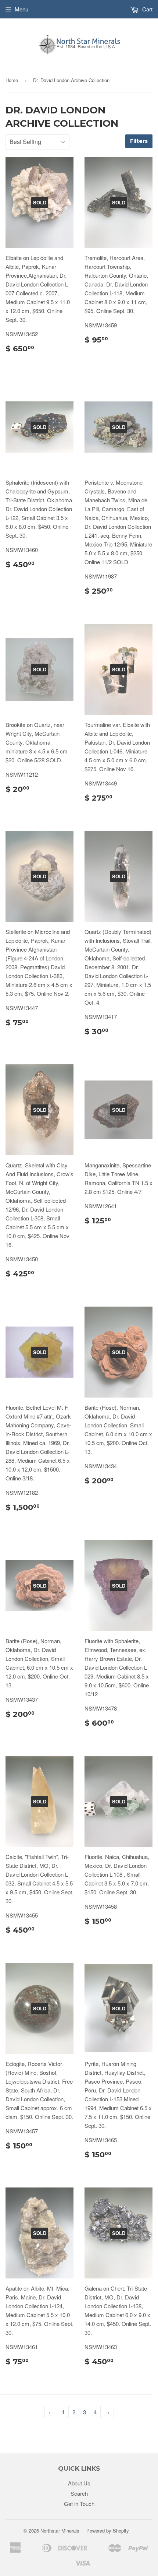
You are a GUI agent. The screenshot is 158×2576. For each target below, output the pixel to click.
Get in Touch (79, 2504)
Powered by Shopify (108, 2531)
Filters (139, 141)
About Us (79, 2483)
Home (12, 80)
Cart (147, 9)
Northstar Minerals (60, 2531)
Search (79, 2493)
